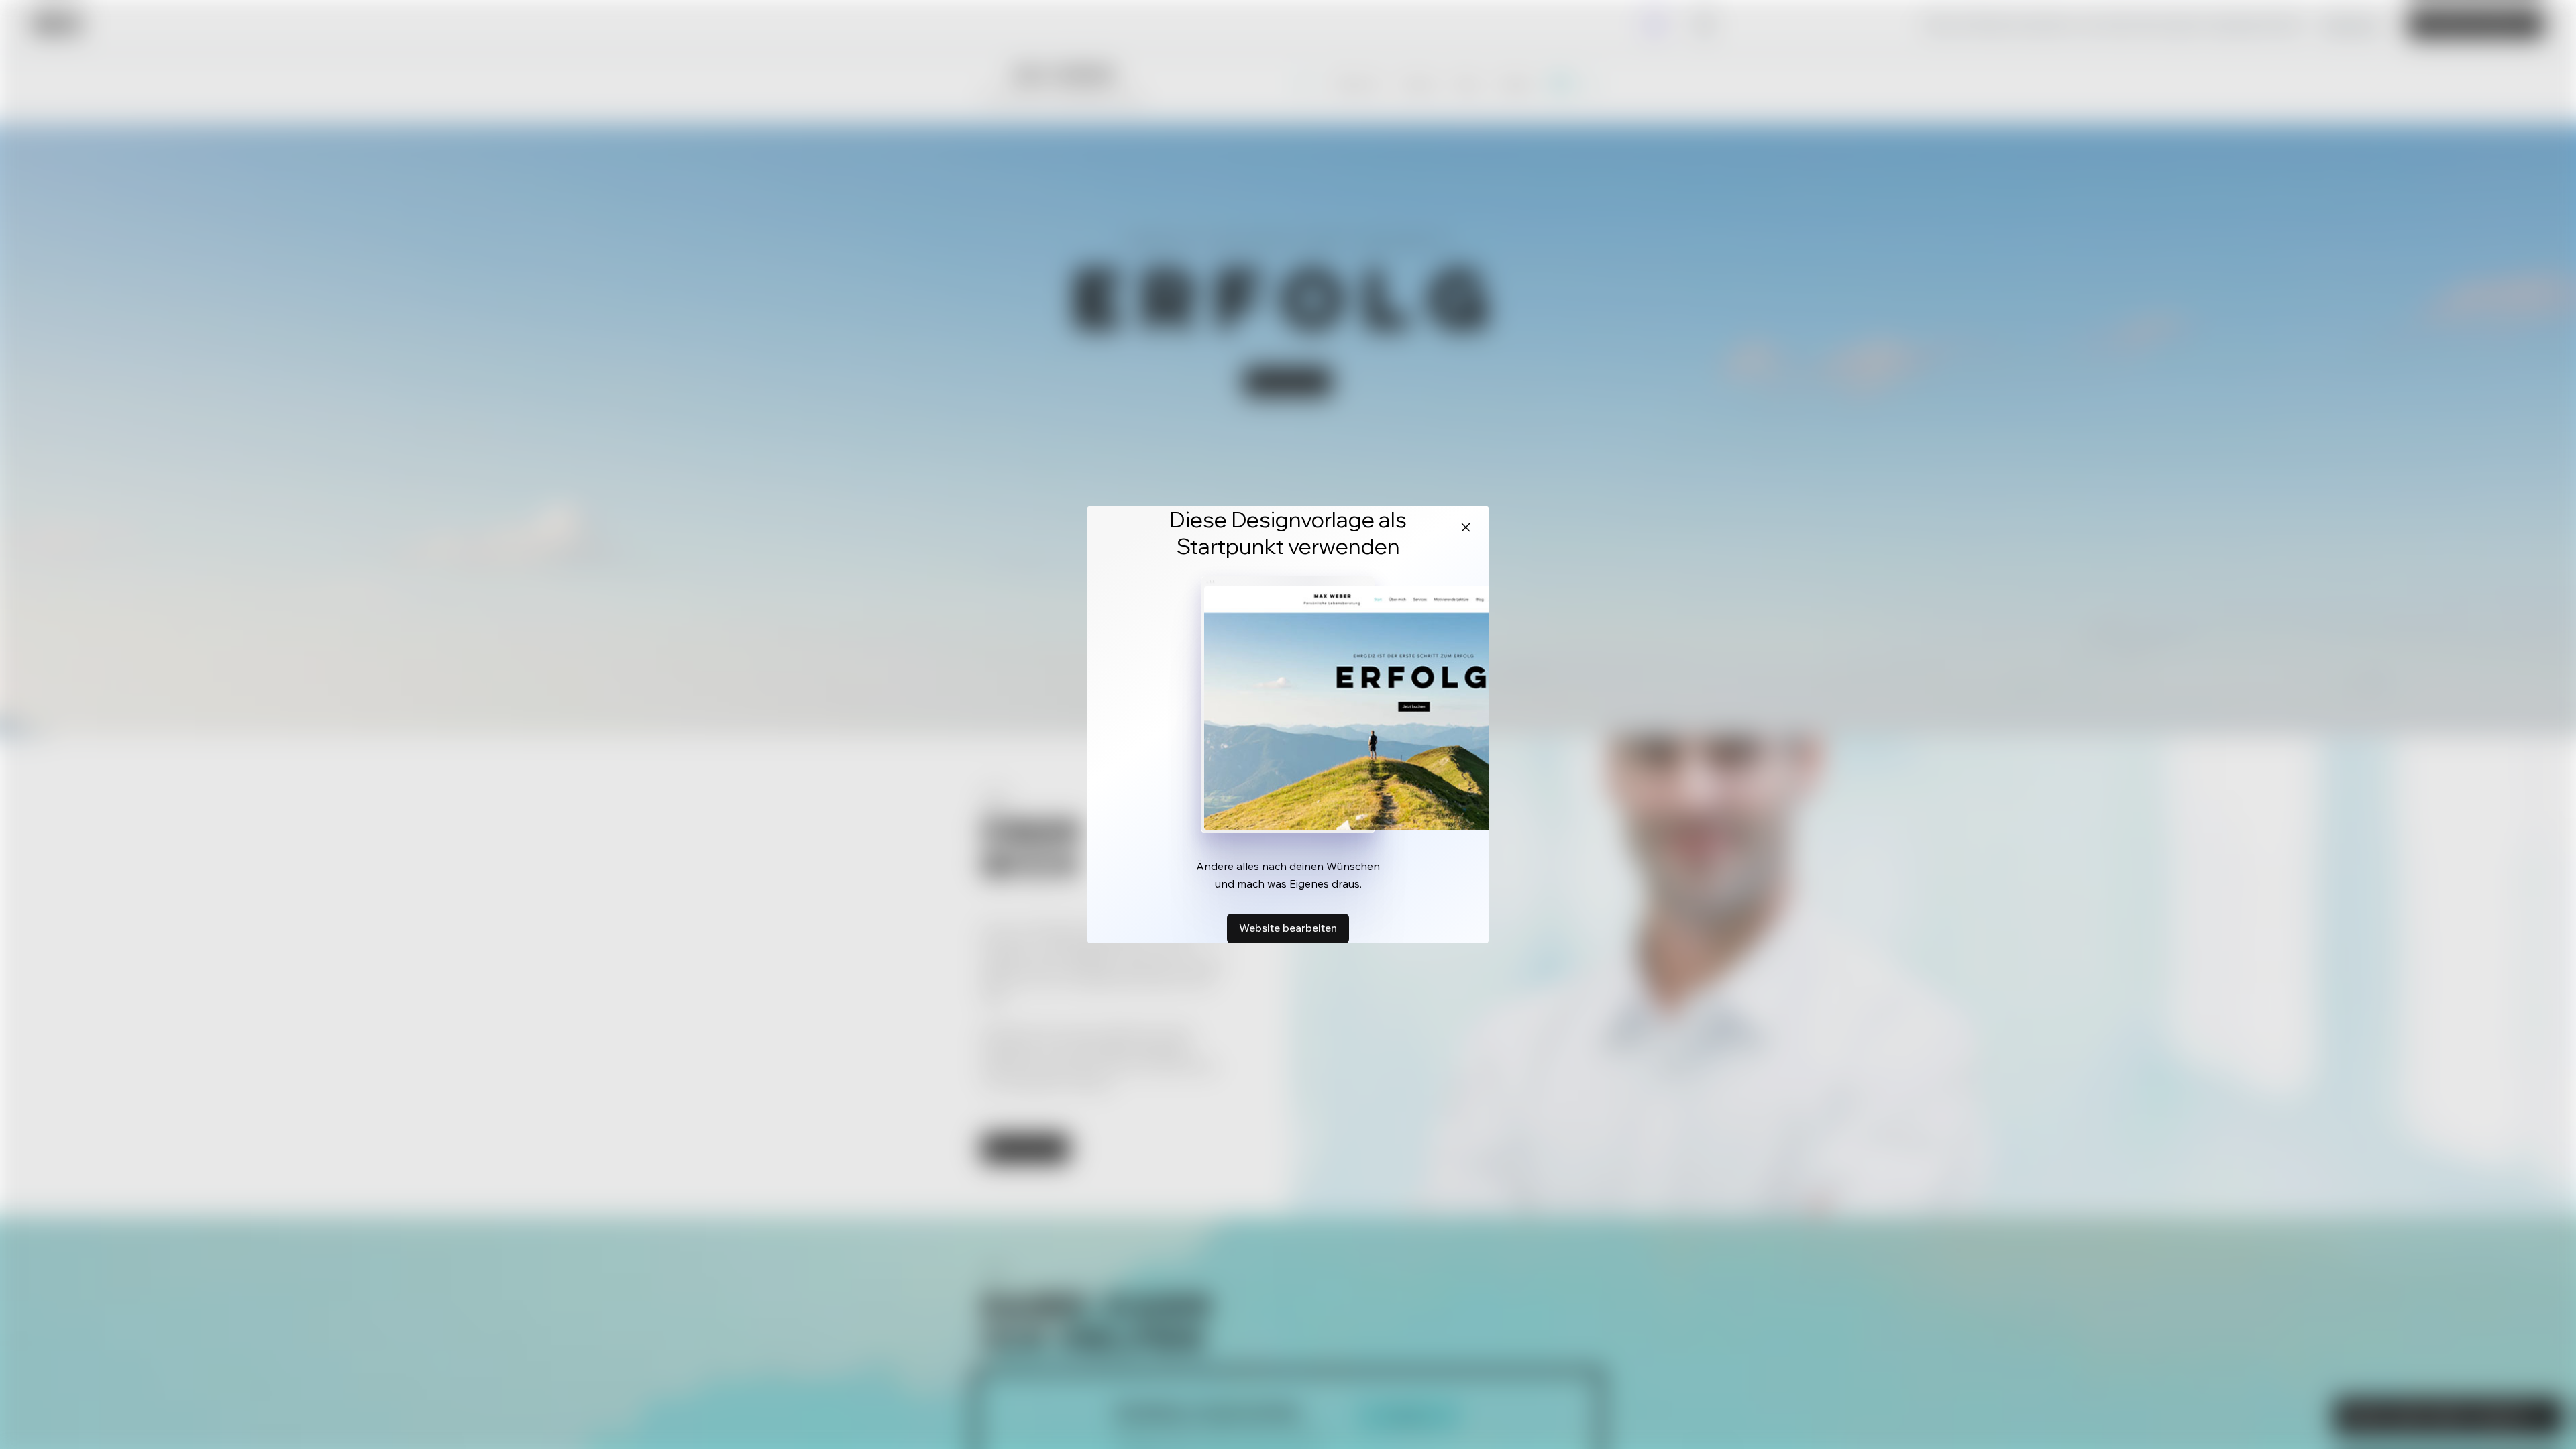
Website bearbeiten (1288, 928)
